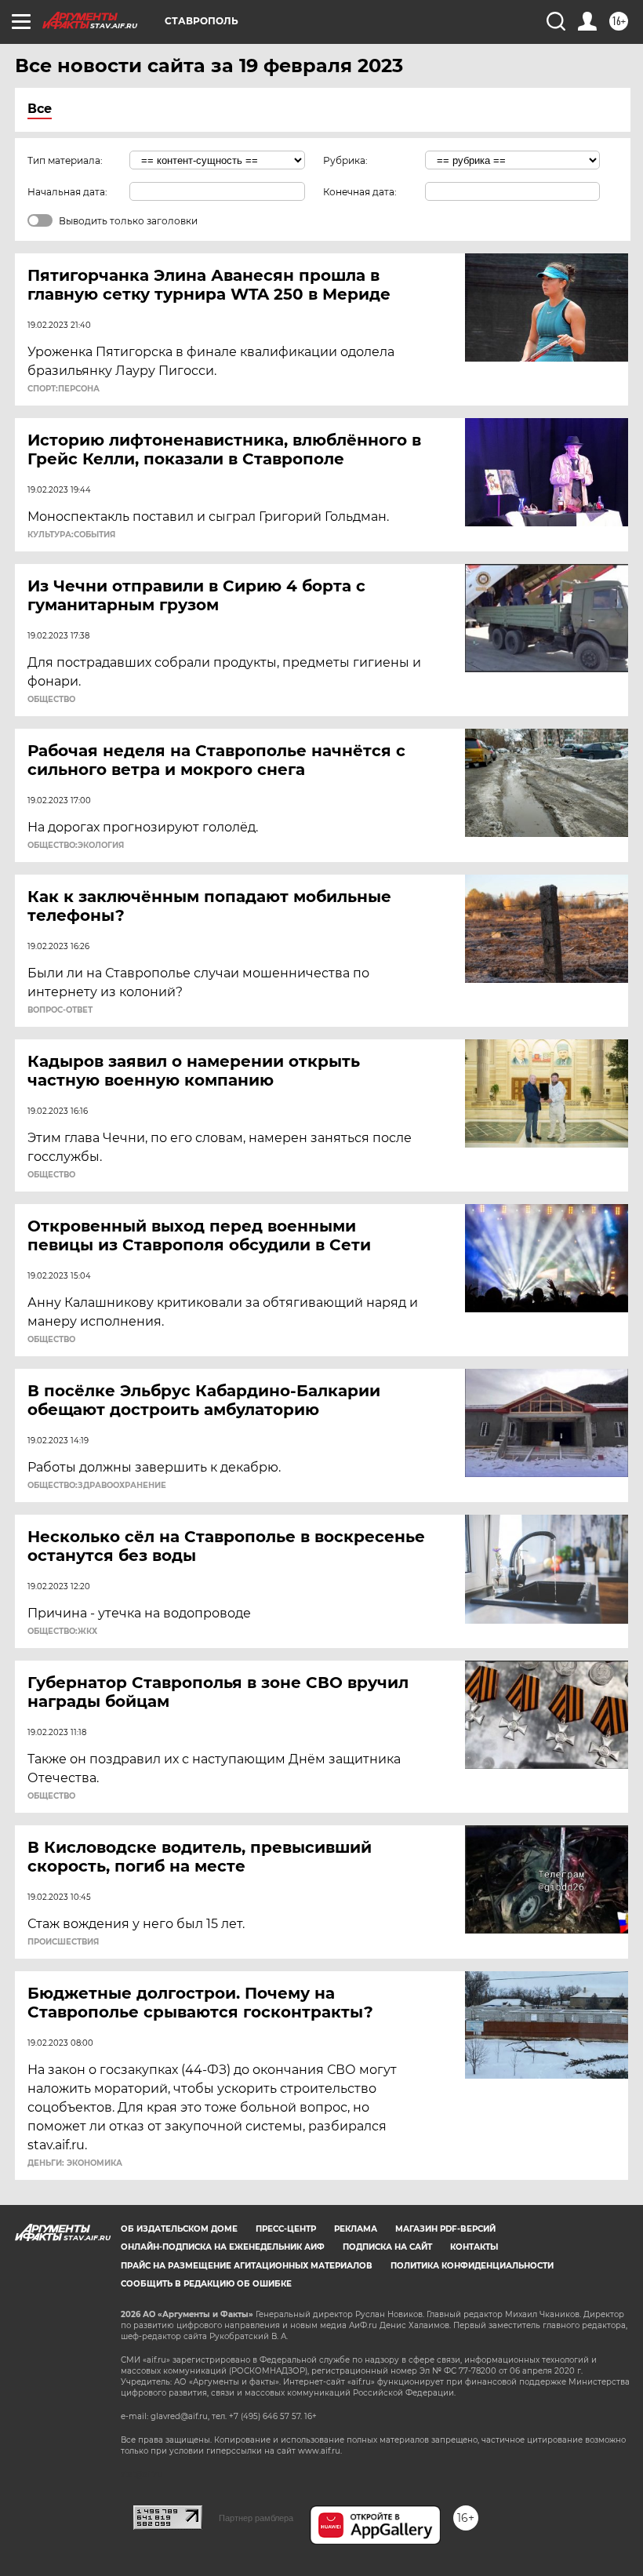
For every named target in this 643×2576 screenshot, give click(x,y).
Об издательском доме (179, 2229)
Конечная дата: (360, 192)
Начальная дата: (67, 192)
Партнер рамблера (256, 2518)
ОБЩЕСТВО (51, 700)
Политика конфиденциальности (472, 2266)
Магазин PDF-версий (445, 2229)
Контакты (474, 2247)
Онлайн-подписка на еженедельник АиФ (223, 2247)
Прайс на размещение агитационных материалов (247, 2266)
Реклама (356, 2229)
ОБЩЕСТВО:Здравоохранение (97, 1486)
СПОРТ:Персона (64, 389)
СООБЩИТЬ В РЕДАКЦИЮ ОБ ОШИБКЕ (206, 2284)
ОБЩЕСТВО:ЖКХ (62, 1632)
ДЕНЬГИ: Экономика (75, 2163)
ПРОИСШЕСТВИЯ (63, 1942)
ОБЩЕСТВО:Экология (76, 846)
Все (40, 109)
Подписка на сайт (387, 2247)
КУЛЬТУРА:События (71, 535)
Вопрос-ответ (60, 1010)
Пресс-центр (286, 2229)
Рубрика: (345, 160)
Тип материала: (65, 160)
